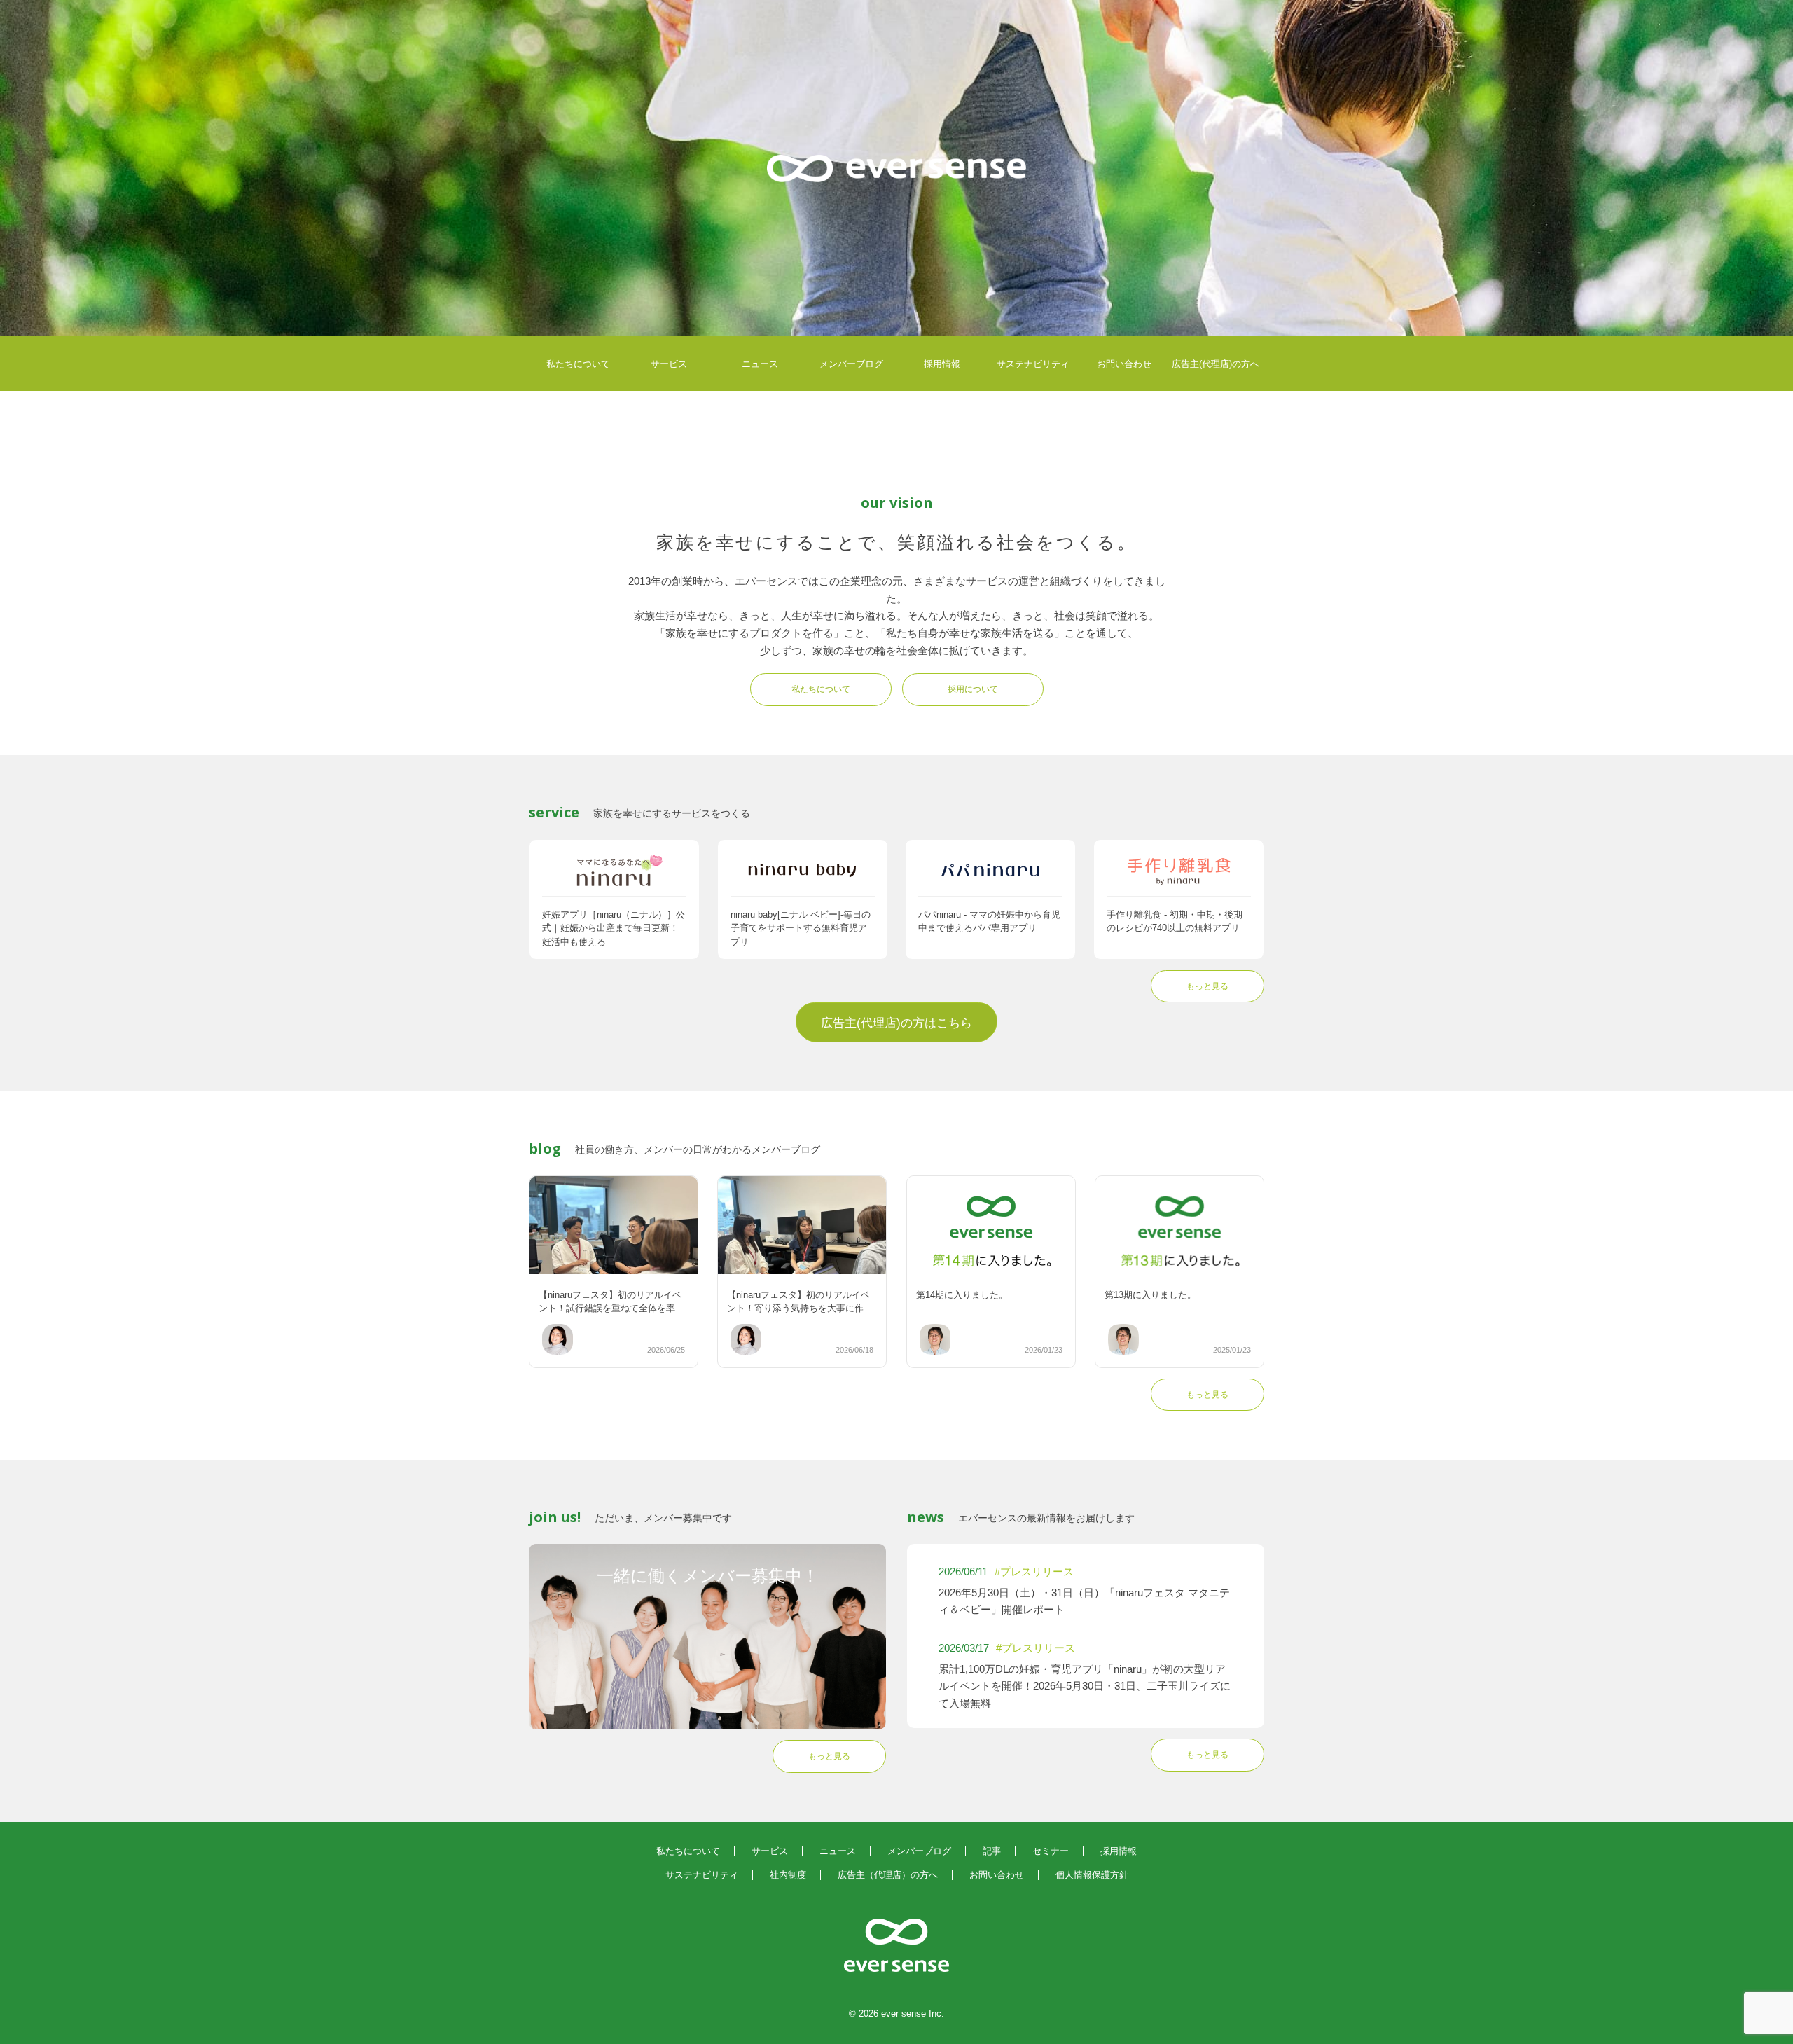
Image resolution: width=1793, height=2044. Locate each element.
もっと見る (1207, 986)
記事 (992, 1851)
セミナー (1051, 1851)
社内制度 (788, 1875)
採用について (973, 689)
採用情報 (942, 364)
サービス (669, 364)
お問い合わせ (1124, 364)
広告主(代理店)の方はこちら (896, 1023)
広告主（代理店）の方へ (888, 1875)
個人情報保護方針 (1092, 1875)
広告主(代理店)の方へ (1216, 364)
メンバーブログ (851, 364)
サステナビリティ (1033, 364)
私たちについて (578, 364)
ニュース (760, 364)
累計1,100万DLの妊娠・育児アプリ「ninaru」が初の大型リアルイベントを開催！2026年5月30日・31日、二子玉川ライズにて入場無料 (1085, 1686)
